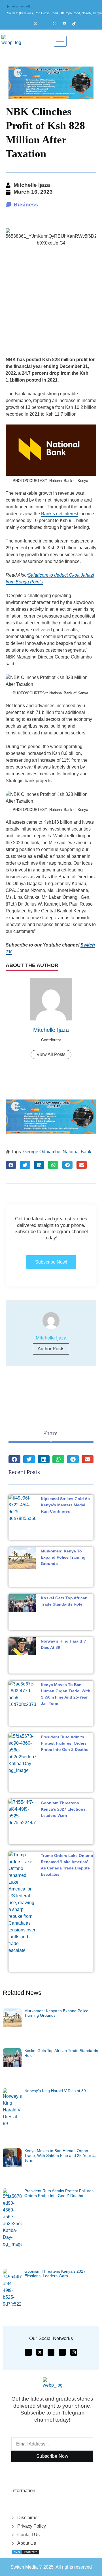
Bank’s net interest (60, 514)
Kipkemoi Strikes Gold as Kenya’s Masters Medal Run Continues (65, 1505)
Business (26, 205)
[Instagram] (48, 24)
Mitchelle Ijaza (51, 1030)
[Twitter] (38, 24)
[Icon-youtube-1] (51, 2352)
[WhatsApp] (57, 24)
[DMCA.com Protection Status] (25, 2552)
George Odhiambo (42, 1152)
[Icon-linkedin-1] (62, 2352)
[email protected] (18, 6)
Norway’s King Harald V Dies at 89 (55, 2091)
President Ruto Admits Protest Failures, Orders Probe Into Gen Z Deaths (65, 1743)
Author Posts (51, 1349)
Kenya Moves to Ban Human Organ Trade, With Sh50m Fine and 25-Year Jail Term (61, 2155)
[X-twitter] (40, 2352)
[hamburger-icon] (60, 41)
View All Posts (51, 1054)
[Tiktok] (76, 24)
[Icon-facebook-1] (28, 2352)
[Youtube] (67, 24)
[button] (11, 1165)
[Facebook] (28, 24)
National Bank (77, 1152)
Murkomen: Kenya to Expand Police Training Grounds (63, 1557)
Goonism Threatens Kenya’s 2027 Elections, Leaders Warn (64, 1809)
